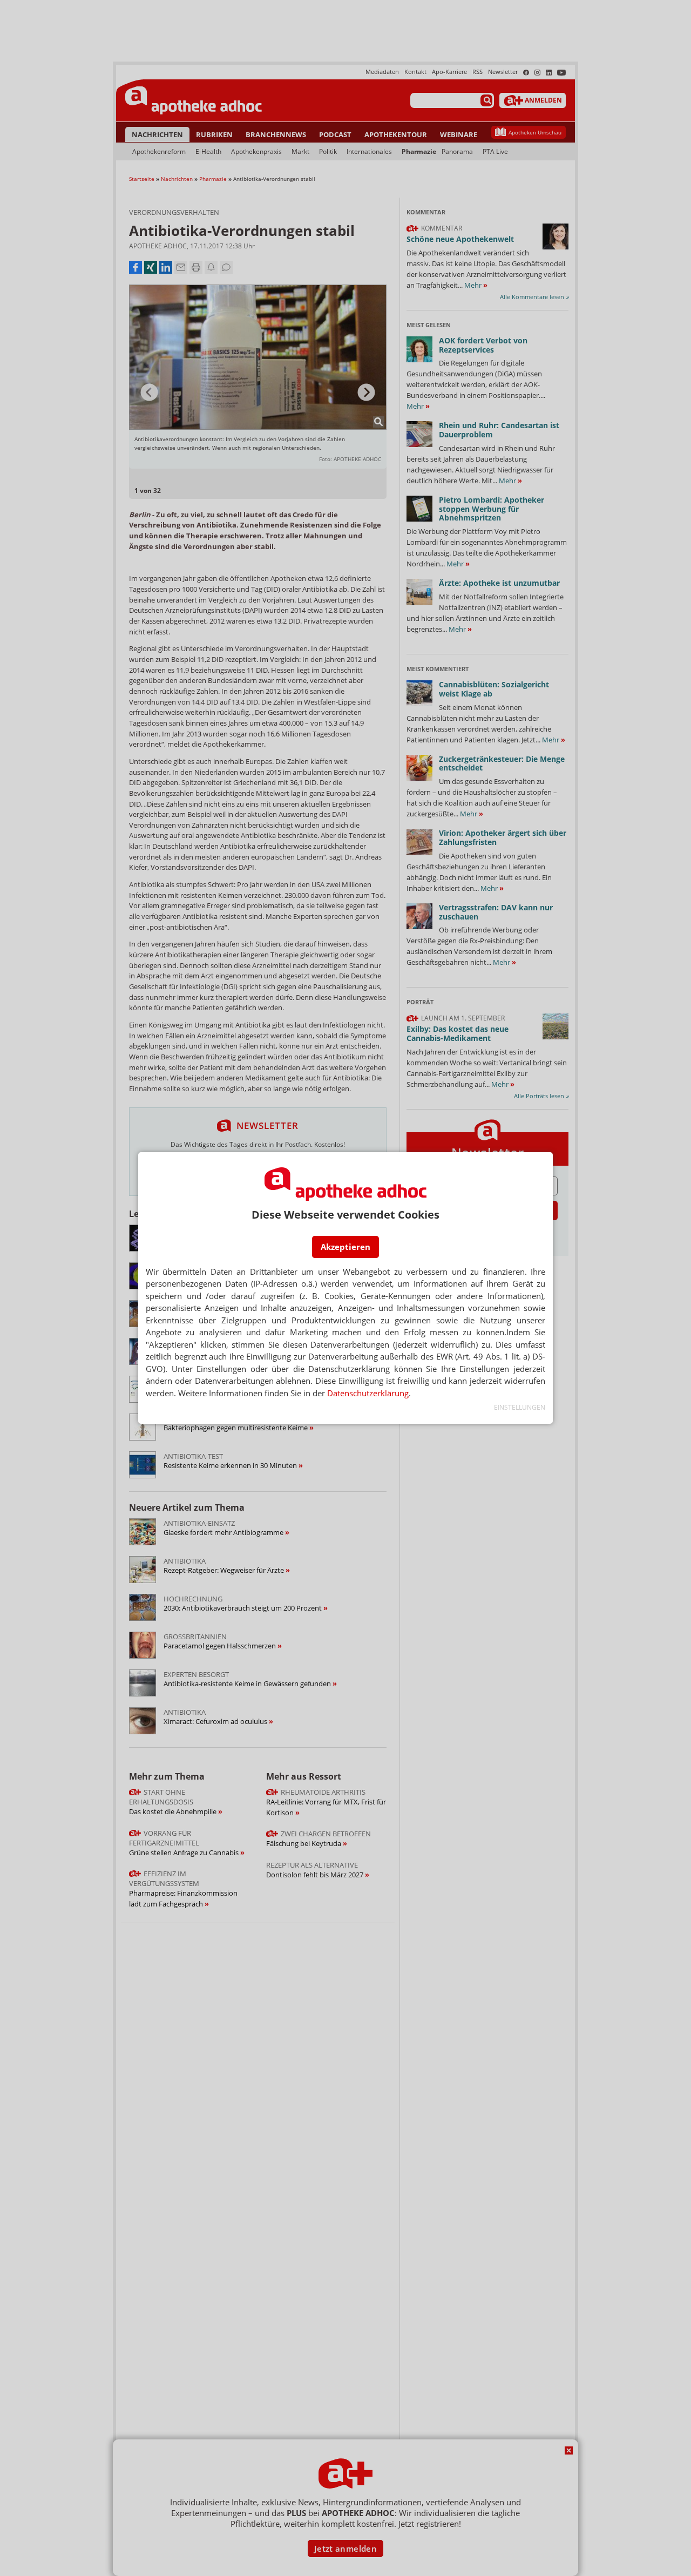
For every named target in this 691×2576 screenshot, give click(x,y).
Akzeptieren (345, 1247)
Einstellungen (520, 1407)
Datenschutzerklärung (368, 1393)
